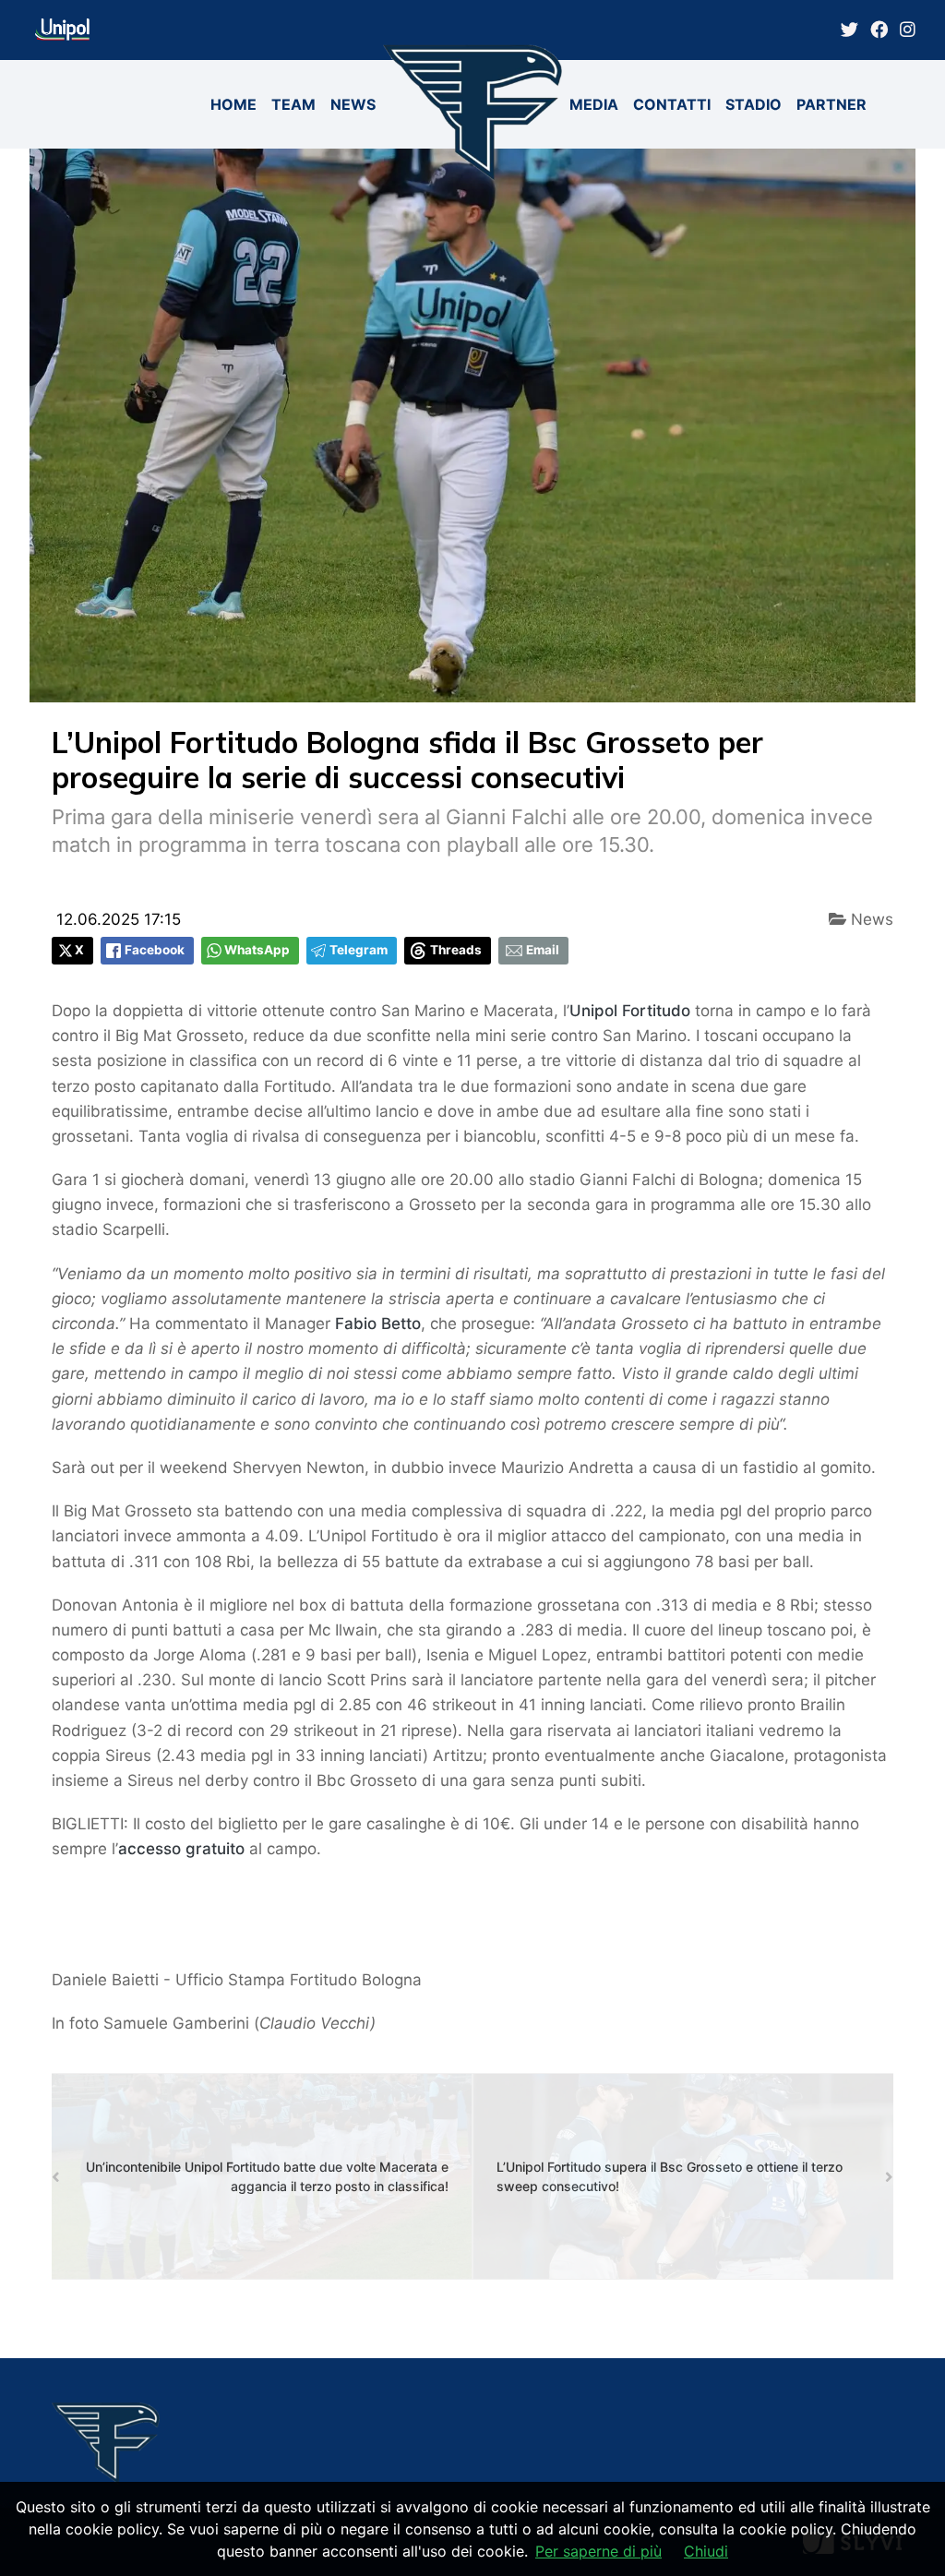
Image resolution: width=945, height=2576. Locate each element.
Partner (831, 104)
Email (543, 950)
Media (594, 104)
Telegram (359, 950)
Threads (456, 950)
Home (233, 104)
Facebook (155, 950)
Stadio (754, 104)
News (353, 104)
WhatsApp (257, 950)
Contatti (672, 104)
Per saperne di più (598, 2551)
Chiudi (706, 2551)
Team (293, 104)
